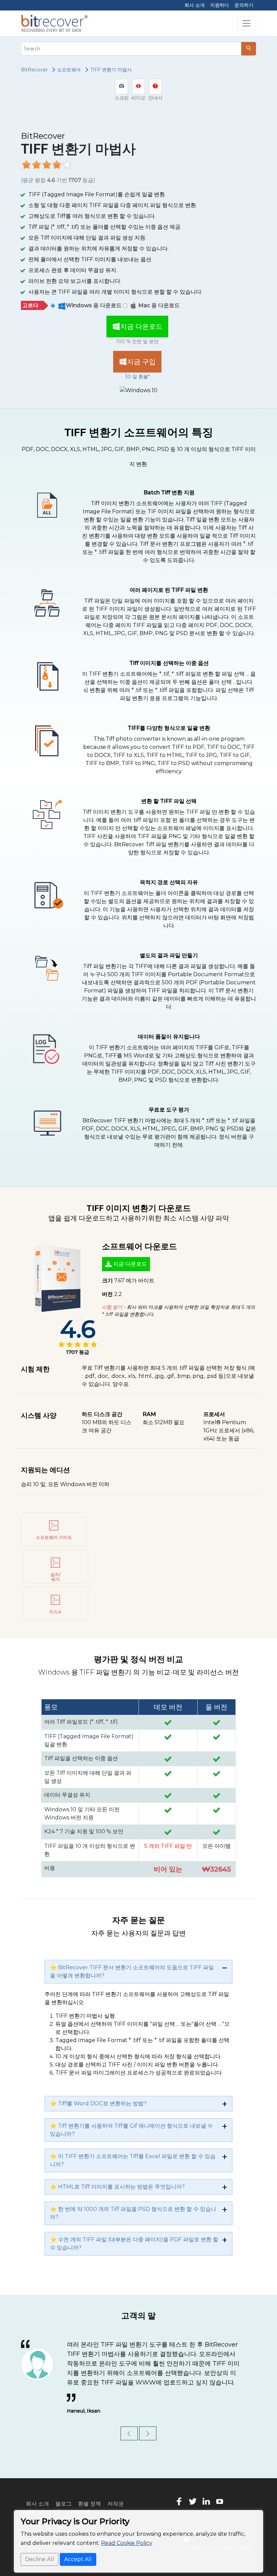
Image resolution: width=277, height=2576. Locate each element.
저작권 (116, 2494)
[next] (148, 2424)
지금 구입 (141, 362)
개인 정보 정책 (44, 2502)
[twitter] (193, 2491)
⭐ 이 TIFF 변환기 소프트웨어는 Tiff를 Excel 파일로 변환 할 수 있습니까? (133, 2160)
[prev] (129, 2424)
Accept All (78, 2559)
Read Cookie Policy (127, 2543)
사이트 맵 (79, 2502)
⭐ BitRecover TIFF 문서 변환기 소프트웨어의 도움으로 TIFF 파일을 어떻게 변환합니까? (132, 1972)
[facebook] (179, 2491)
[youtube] (220, 2491)
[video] (138, 87)
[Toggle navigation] (247, 23)
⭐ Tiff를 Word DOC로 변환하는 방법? (98, 2103)
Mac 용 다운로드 (159, 305)
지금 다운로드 (141, 327)
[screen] (122, 87)
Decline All (40, 2559)
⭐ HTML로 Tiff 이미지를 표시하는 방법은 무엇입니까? (117, 2187)
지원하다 (220, 5)
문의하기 (244, 5)
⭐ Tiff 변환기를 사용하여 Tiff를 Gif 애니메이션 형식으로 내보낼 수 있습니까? (131, 2130)
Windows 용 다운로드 (94, 305)
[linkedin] (206, 2491)
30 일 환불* (137, 377)
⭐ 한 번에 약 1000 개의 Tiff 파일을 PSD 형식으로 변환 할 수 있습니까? (133, 2213)
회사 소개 (195, 5)
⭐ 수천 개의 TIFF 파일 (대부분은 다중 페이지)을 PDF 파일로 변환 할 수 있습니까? (134, 2244)
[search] (249, 49)
